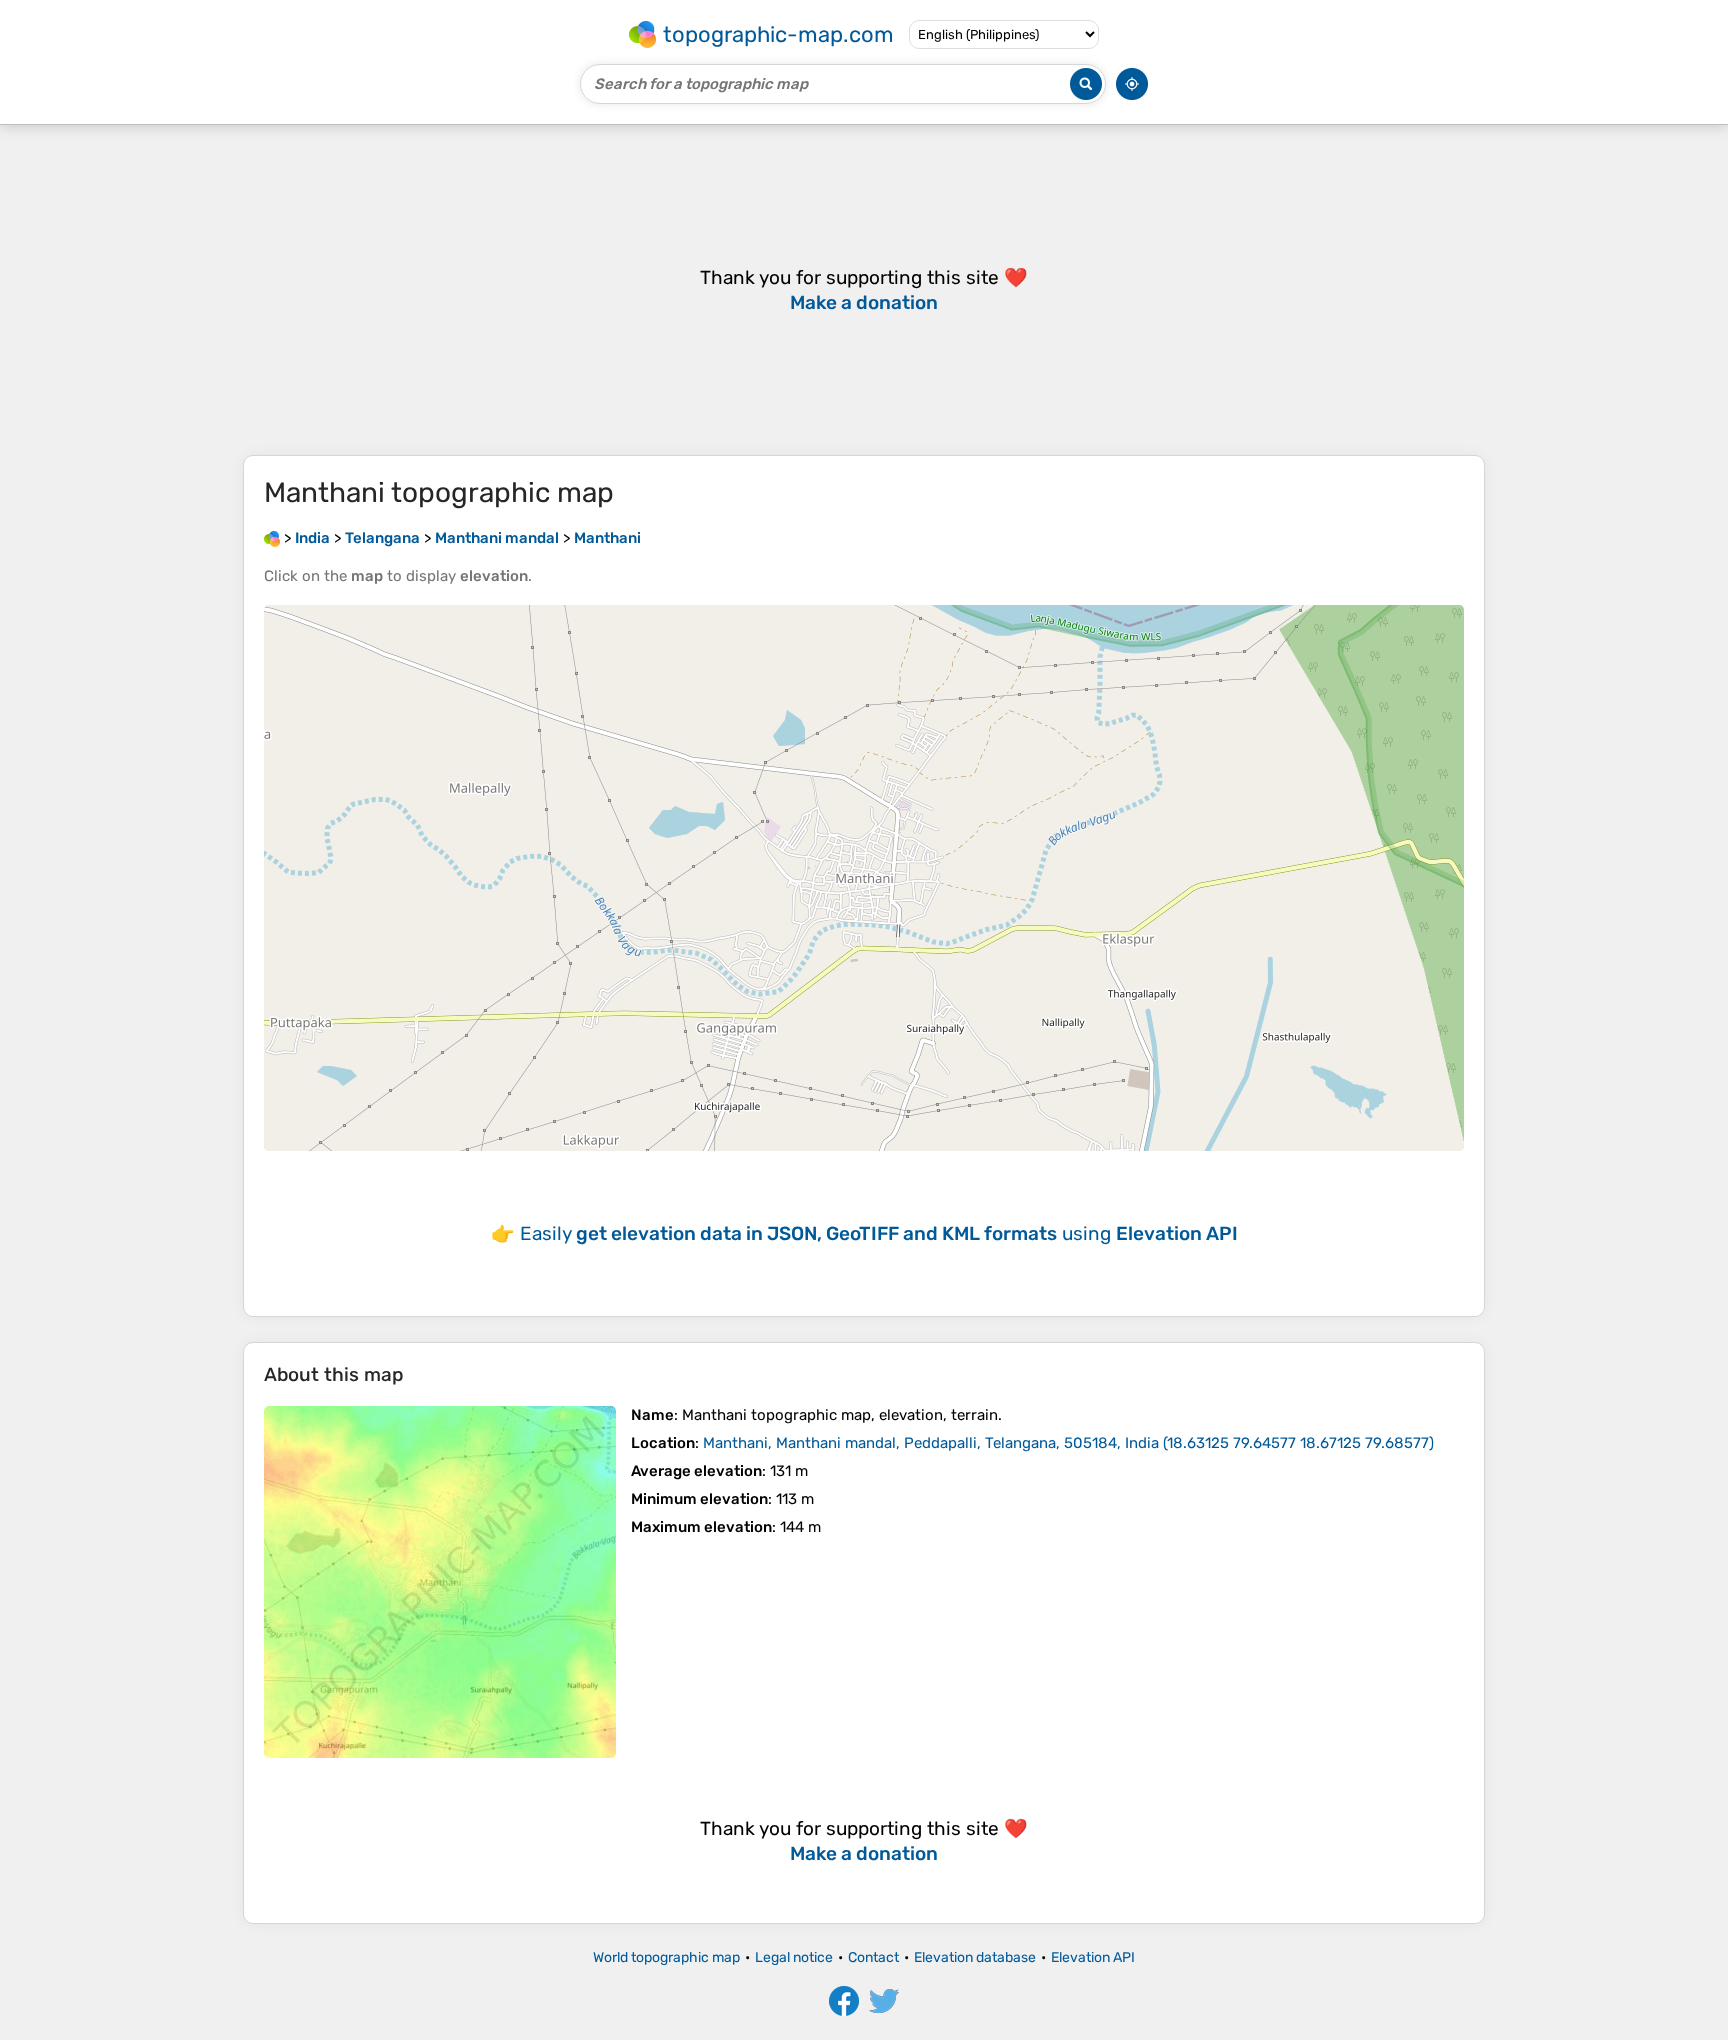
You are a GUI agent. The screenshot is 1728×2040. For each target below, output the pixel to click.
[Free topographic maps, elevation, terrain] (272, 538)
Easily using (879, 1233)
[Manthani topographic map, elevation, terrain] (440, 1582)
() (1068, 1443)
